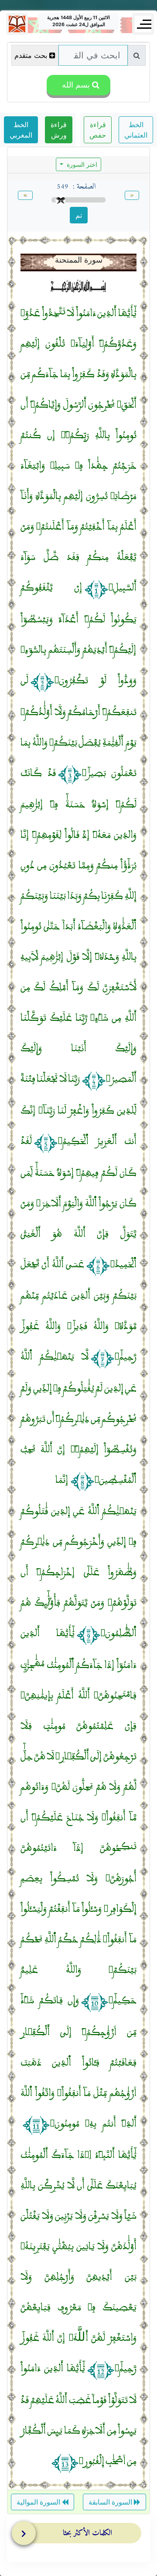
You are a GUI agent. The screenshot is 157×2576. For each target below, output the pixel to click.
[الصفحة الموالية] (25, 196)
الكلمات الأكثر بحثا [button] (87, 2533)
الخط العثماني (136, 130)
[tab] (81, 2535)
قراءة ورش (59, 130)
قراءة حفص (98, 130)
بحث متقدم (31, 55)
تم (79, 215)
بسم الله (75, 85)
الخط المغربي (21, 130)
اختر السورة (81, 164)
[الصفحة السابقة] (132, 196)
